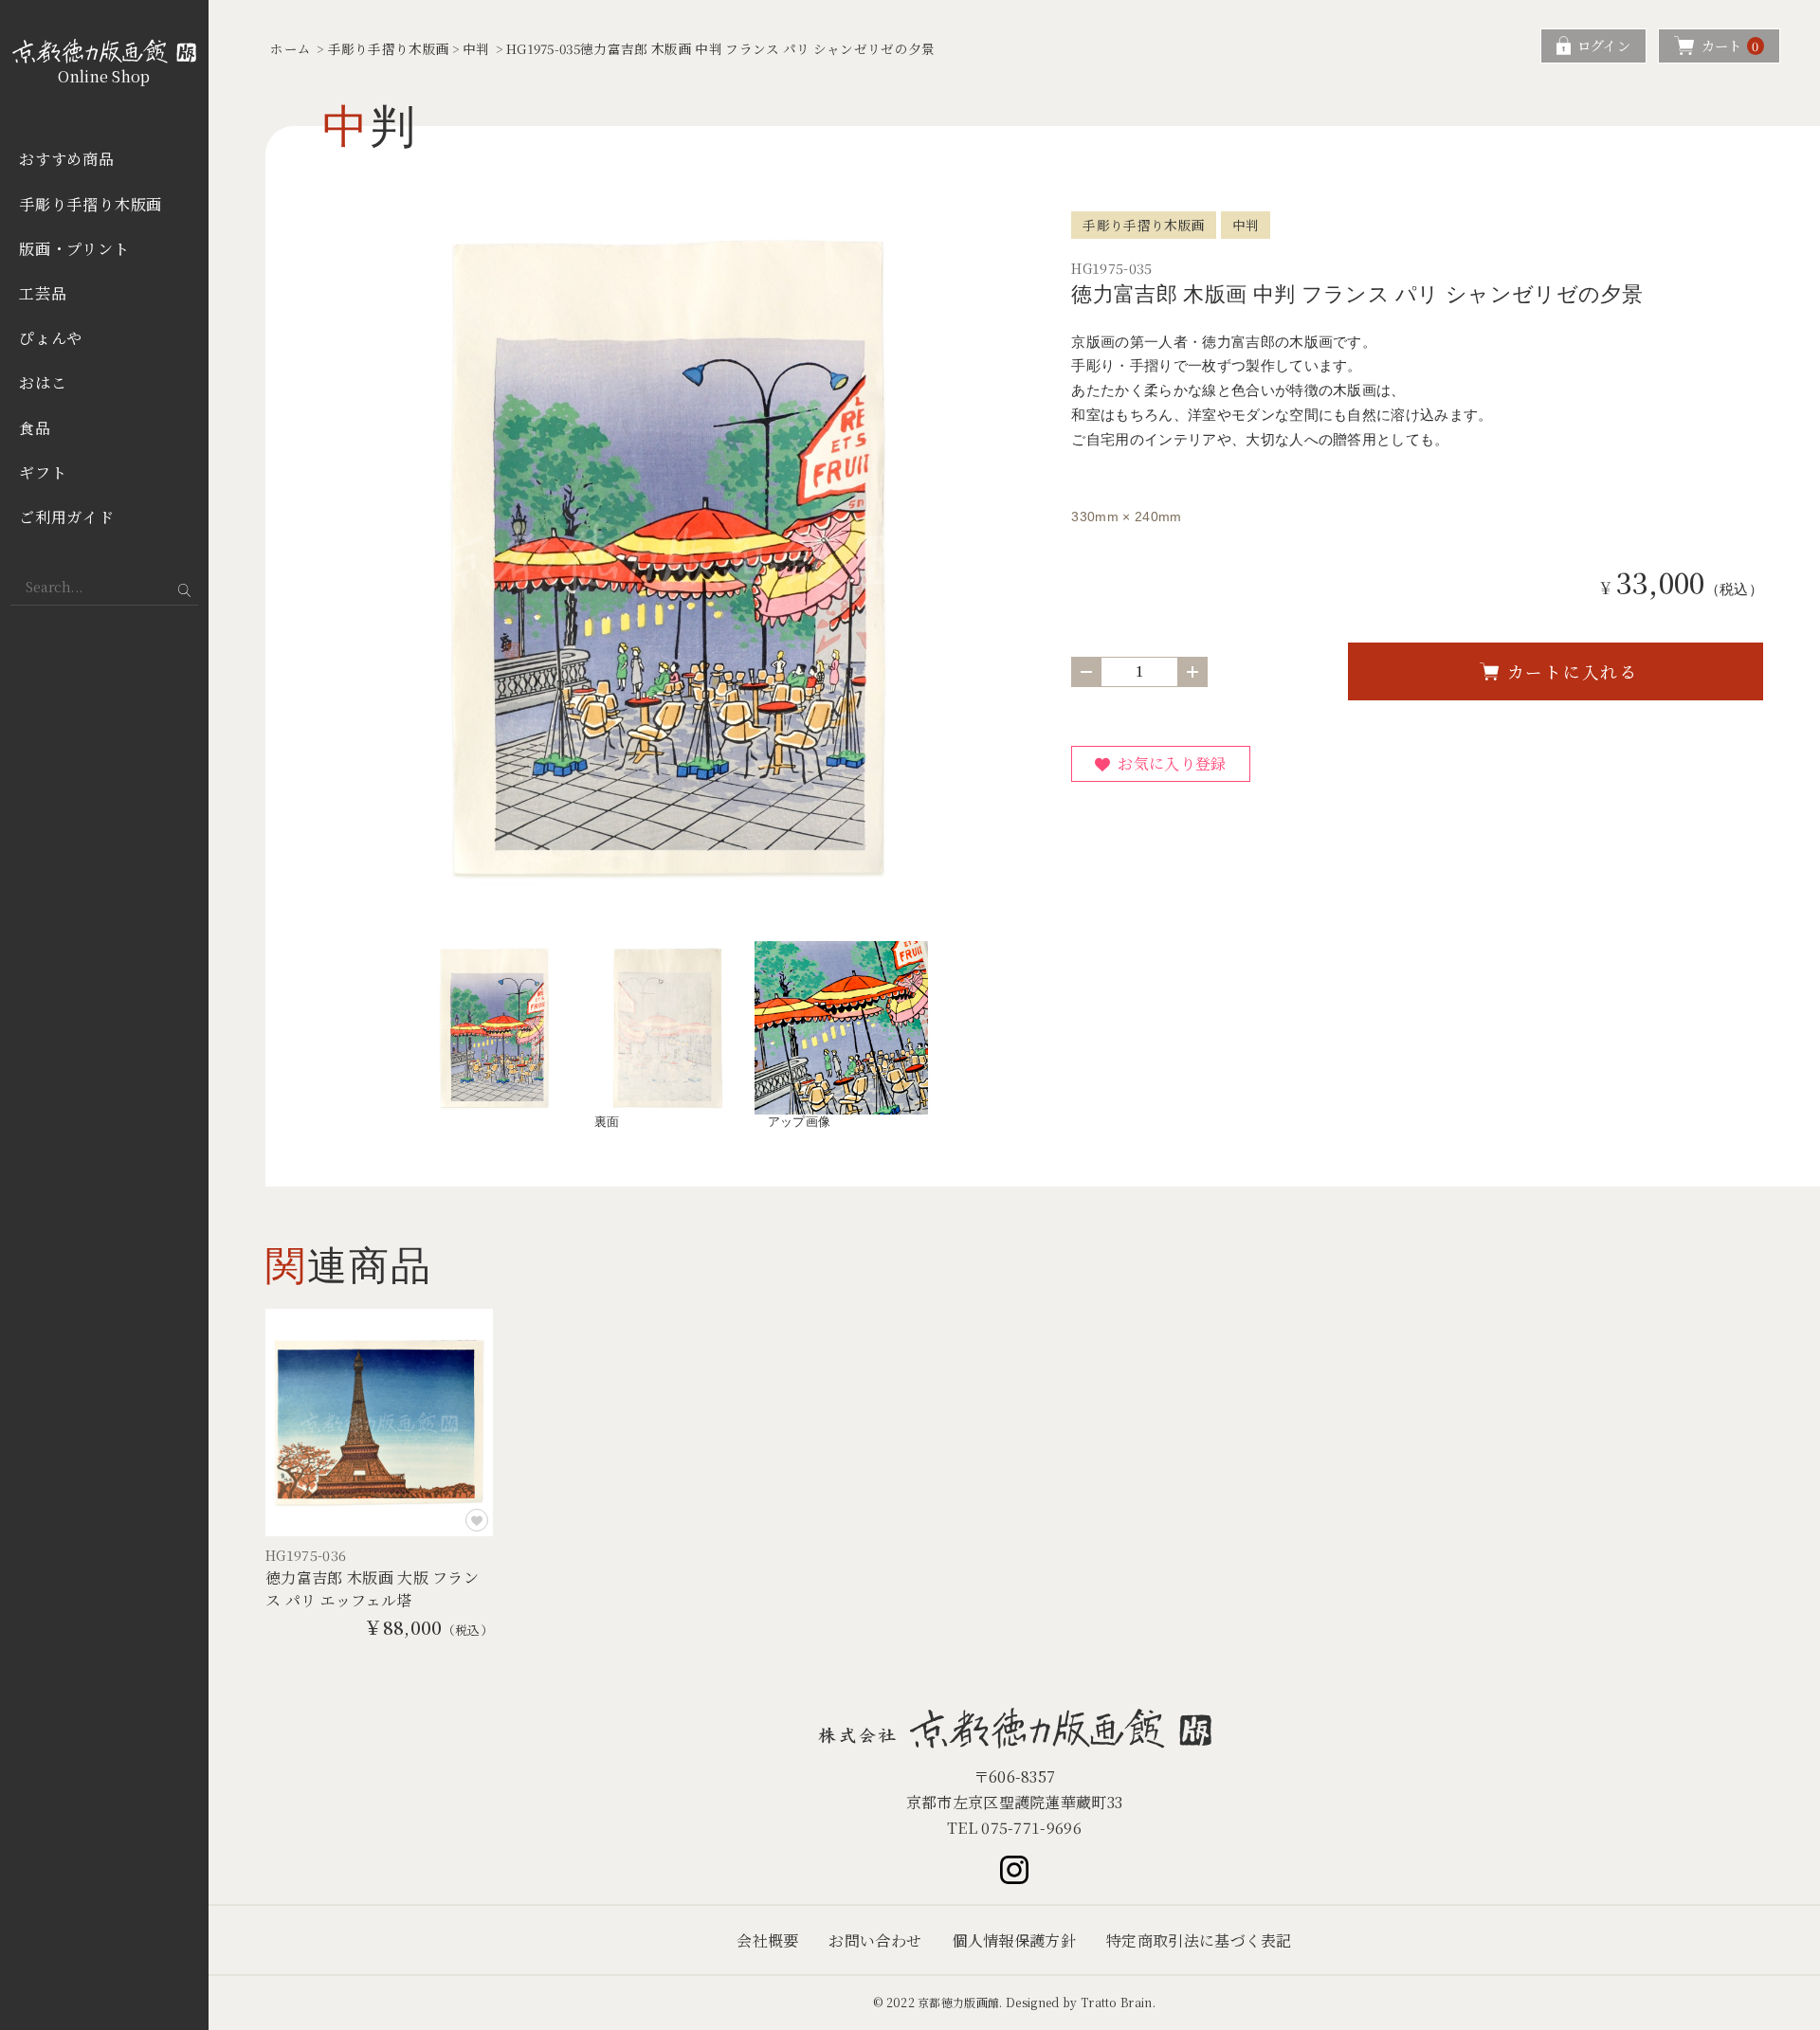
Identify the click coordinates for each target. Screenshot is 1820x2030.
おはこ (43, 382)
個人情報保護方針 (1014, 1940)
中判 (476, 48)
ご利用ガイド (67, 517)
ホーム (291, 48)
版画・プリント (74, 249)
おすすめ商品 (67, 159)
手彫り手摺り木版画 (91, 204)
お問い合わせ (875, 1940)
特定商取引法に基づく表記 (1199, 1940)
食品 (35, 428)
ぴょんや (51, 338)
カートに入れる (1573, 671)
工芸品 (43, 293)
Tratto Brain (1117, 2002)
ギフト (43, 472)
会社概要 (767, 1940)
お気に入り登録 (1172, 763)
